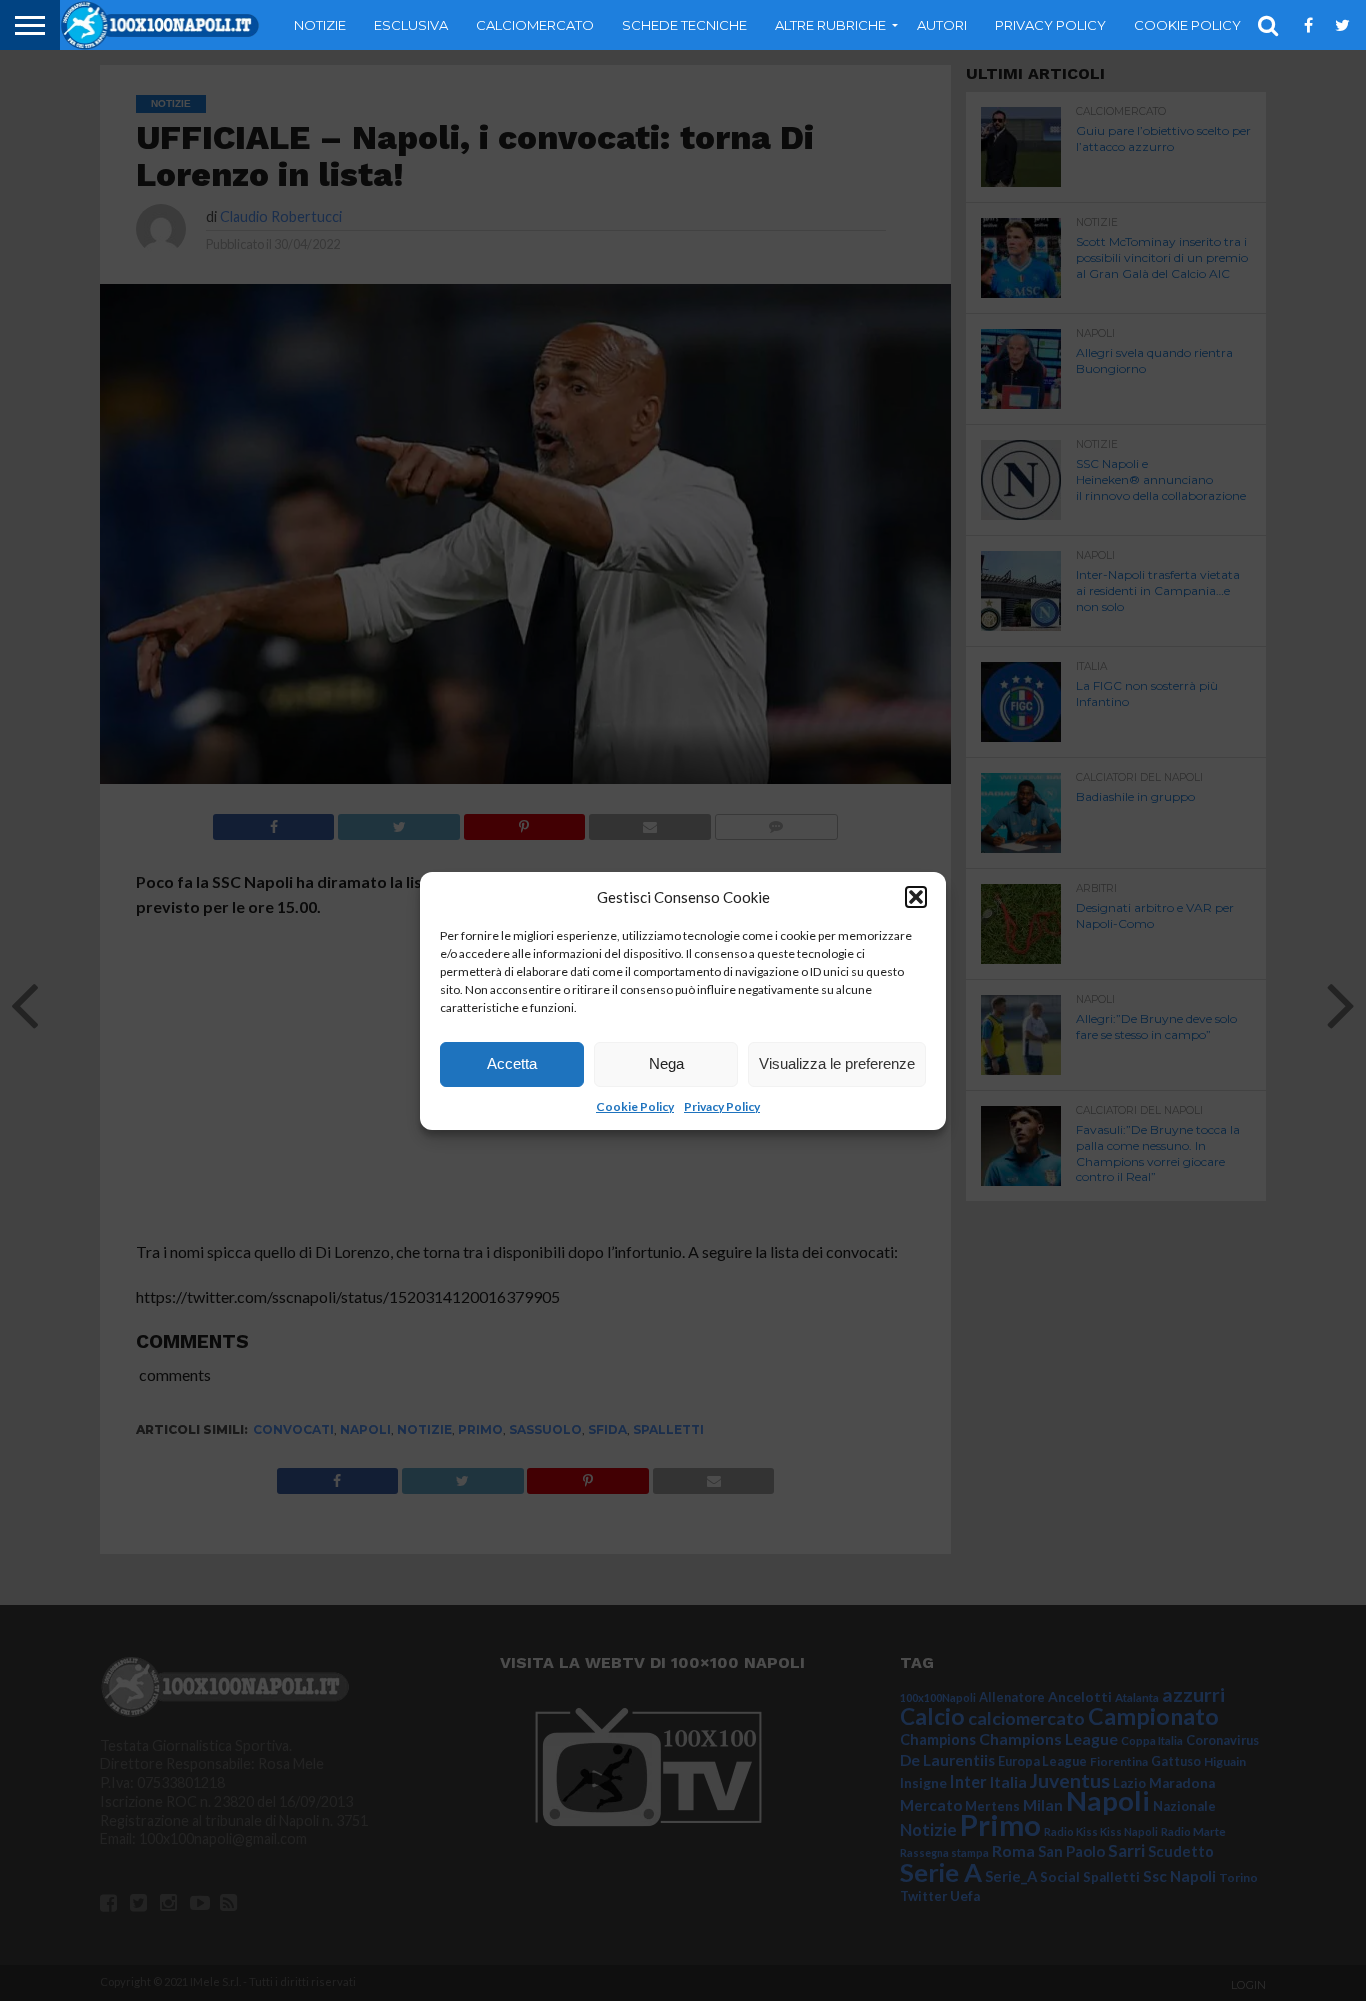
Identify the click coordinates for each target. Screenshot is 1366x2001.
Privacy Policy (722, 1106)
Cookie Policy (635, 1106)
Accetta (512, 1063)
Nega (666, 1063)
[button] (916, 897)
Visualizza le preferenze (837, 1063)
